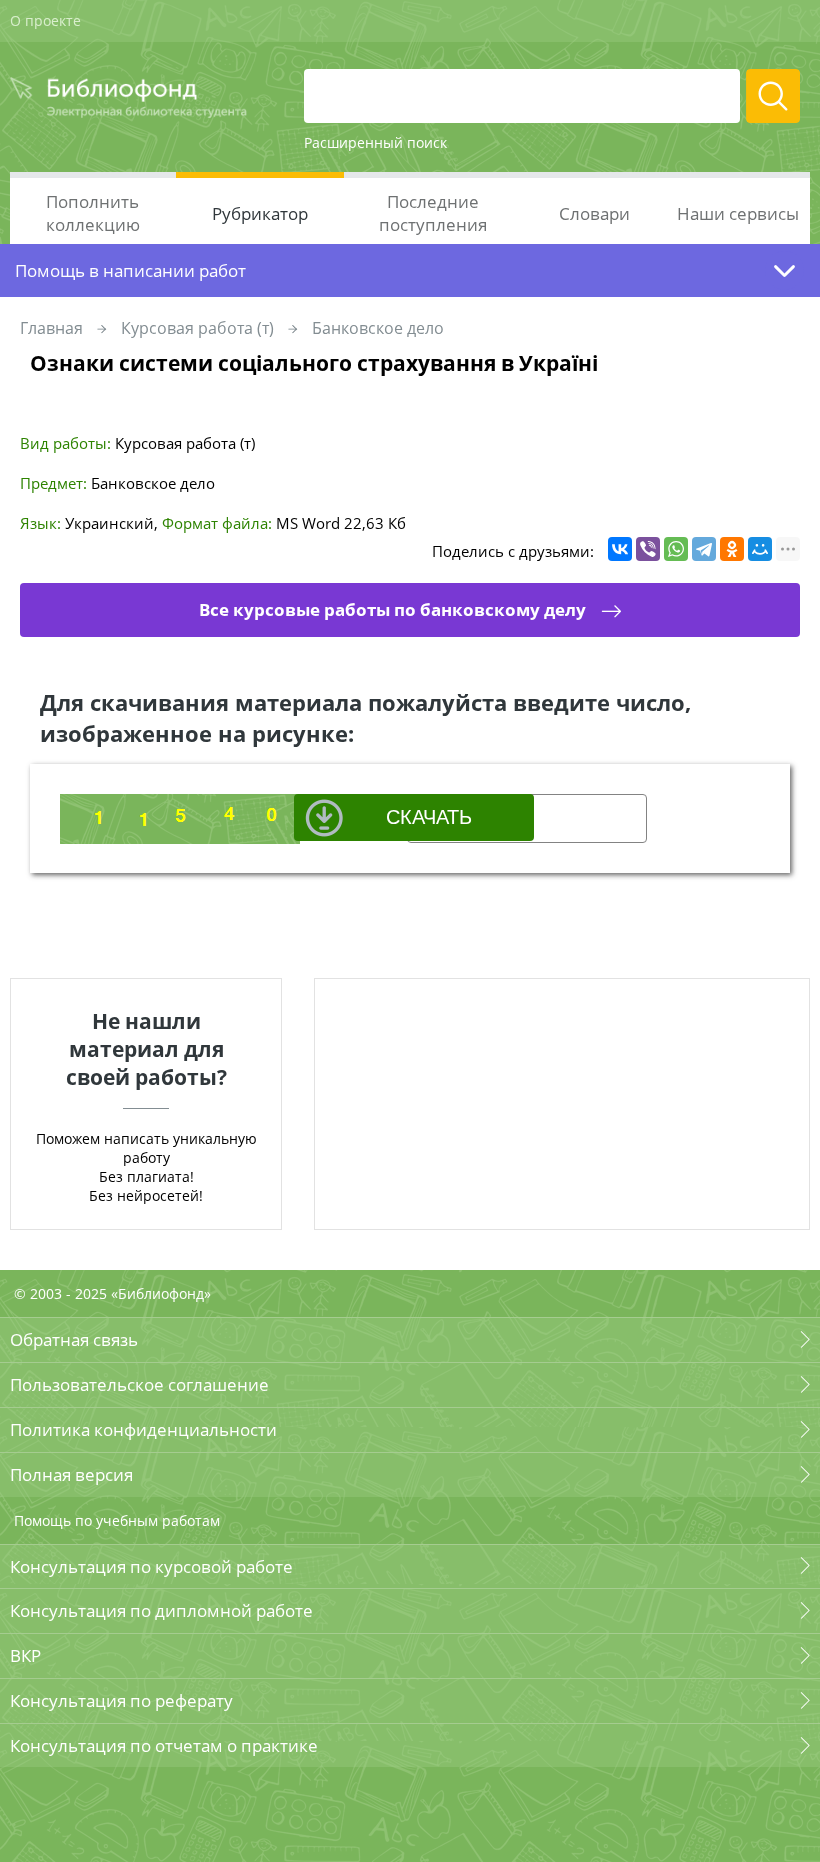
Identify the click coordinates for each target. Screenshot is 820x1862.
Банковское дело (378, 328)
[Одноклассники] (732, 549)
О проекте (45, 20)
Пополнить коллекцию (93, 213)
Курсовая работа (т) (197, 328)
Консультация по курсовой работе (151, 1566)
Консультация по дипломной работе (161, 1610)
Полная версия (71, 1474)
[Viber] (648, 549)
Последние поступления (433, 213)
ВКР (25, 1655)
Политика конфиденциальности (143, 1429)
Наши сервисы (738, 213)
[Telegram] (704, 549)
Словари (594, 213)
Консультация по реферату (121, 1700)
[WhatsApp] (676, 549)
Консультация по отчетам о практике (164, 1745)
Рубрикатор (260, 213)
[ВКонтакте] (620, 549)
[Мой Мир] (760, 549)
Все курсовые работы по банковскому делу (392, 609)
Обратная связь (74, 1339)
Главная (51, 328)
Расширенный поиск (375, 142)
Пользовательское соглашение (139, 1384)
